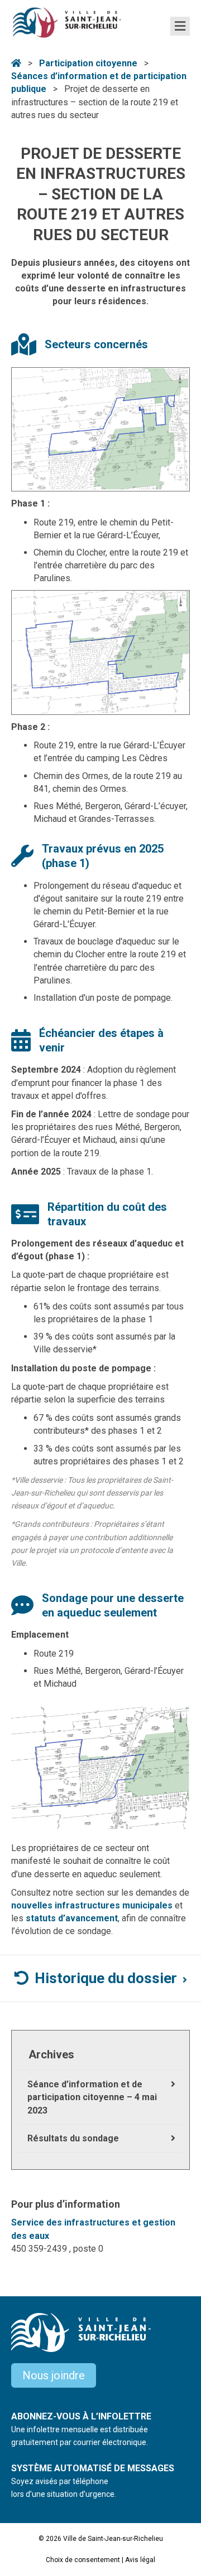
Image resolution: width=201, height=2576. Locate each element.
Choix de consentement (83, 2560)
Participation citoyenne (88, 63)
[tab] (100, 1979)
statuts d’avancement (72, 1918)
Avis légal (140, 2560)
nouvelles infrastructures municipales (92, 1905)
